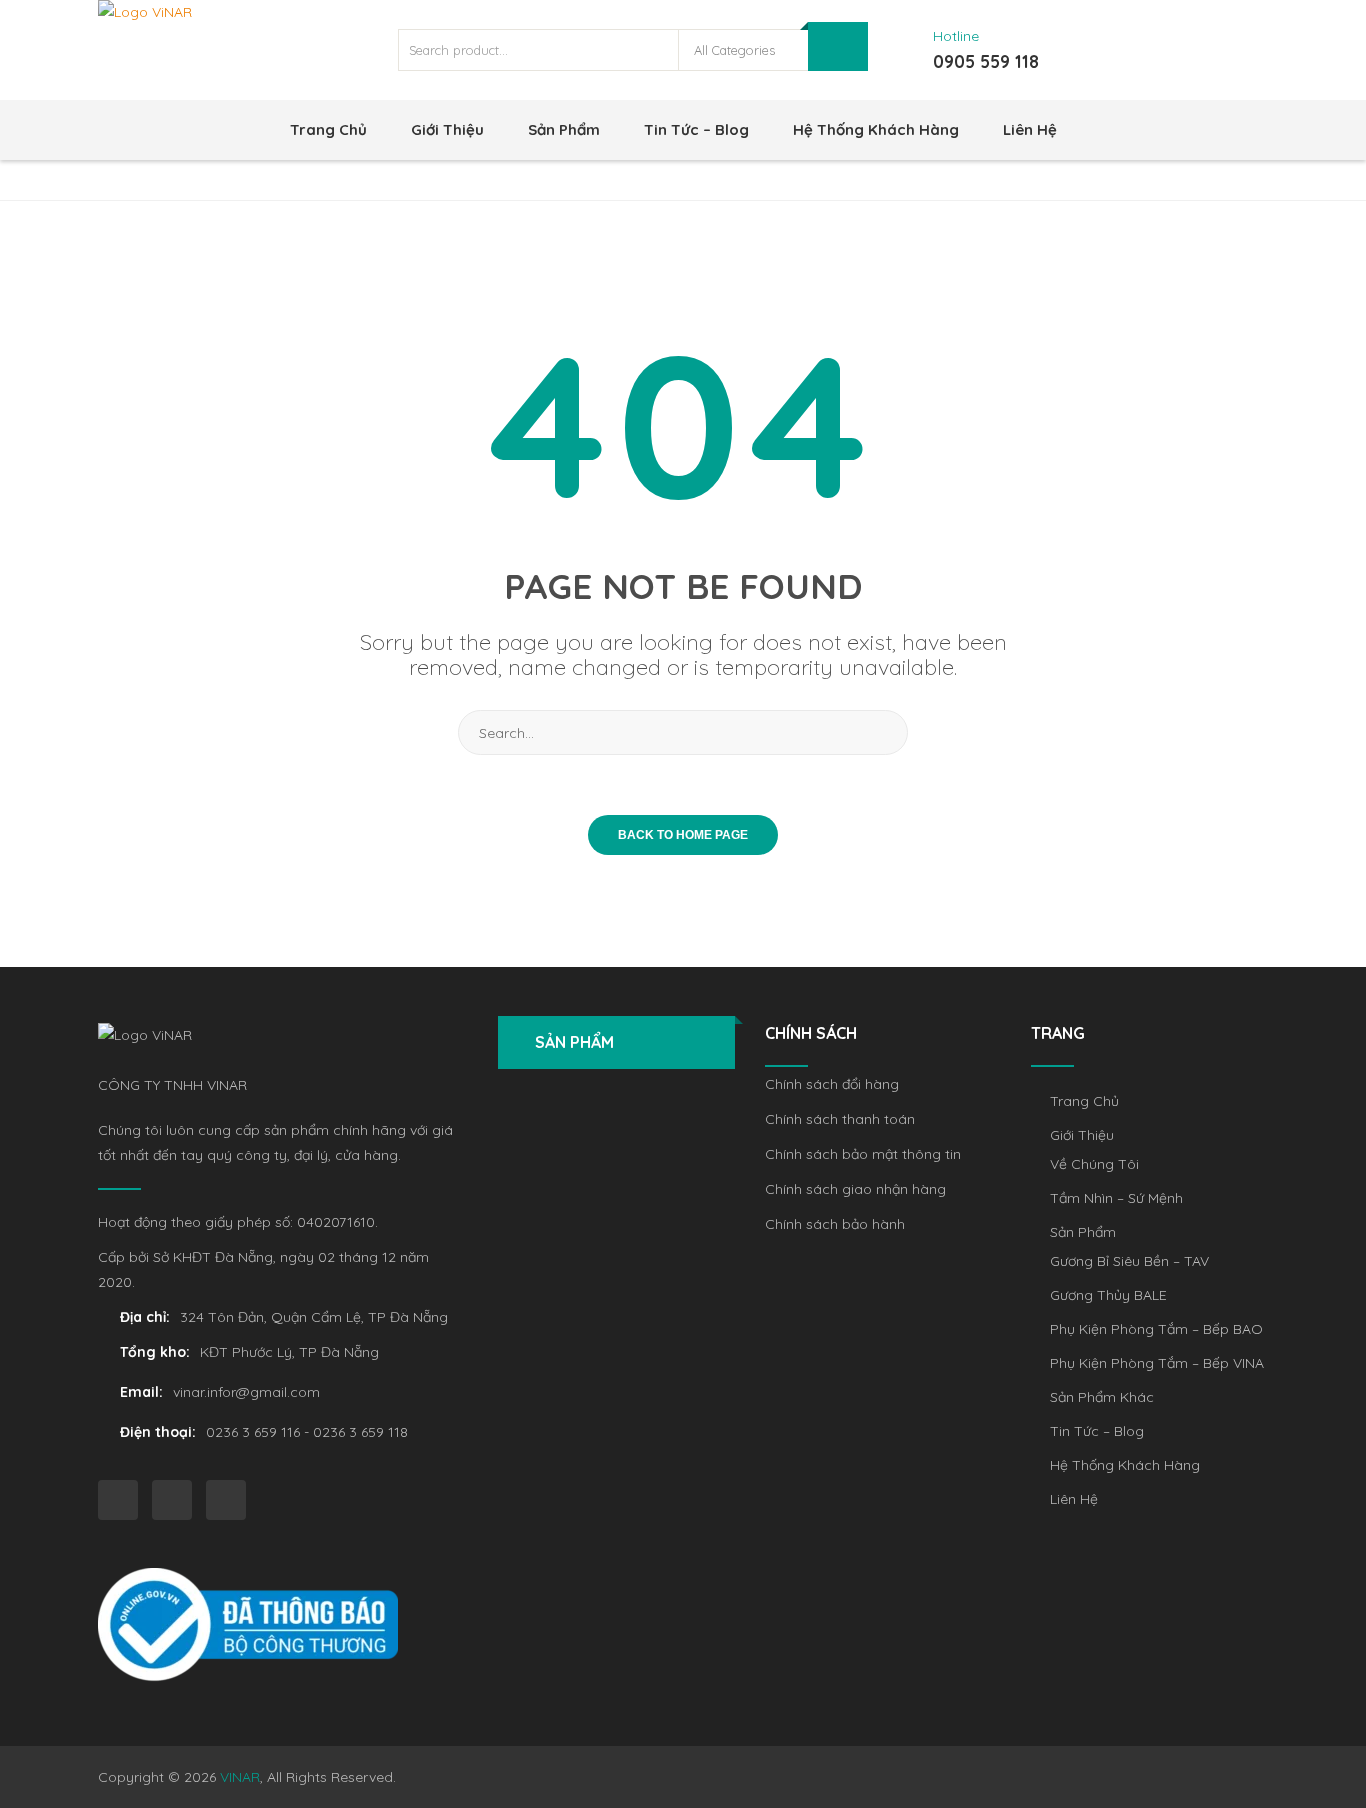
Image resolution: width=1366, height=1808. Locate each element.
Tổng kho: (155, 1352)
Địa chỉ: (145, 1317)
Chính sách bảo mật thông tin (863, 1154)
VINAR (240, 1777)
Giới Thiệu (447, 129)
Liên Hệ (1030, 129)
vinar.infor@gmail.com (246, 1392)
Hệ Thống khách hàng (876, 129)
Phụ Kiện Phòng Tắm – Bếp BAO (1156, 1329)
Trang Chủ (328, 129)
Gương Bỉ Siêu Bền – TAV (1129, 1261)
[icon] (118, 1500)
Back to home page (683, 835)
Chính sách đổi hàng (832, 1084)
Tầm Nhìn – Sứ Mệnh (1116, 1198)
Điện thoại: (158, 1432)
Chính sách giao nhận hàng (855, 1189)
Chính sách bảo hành (835, 1224)
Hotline (956, 36)
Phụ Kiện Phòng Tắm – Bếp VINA (1157, 1363)
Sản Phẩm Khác (1102, 1397)
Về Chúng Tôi (1094, 1164)
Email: (141, 1392)
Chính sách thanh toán (840, 1119)
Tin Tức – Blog (696, 129)
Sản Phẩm (564, 129)
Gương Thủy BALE (1108, 1295)
